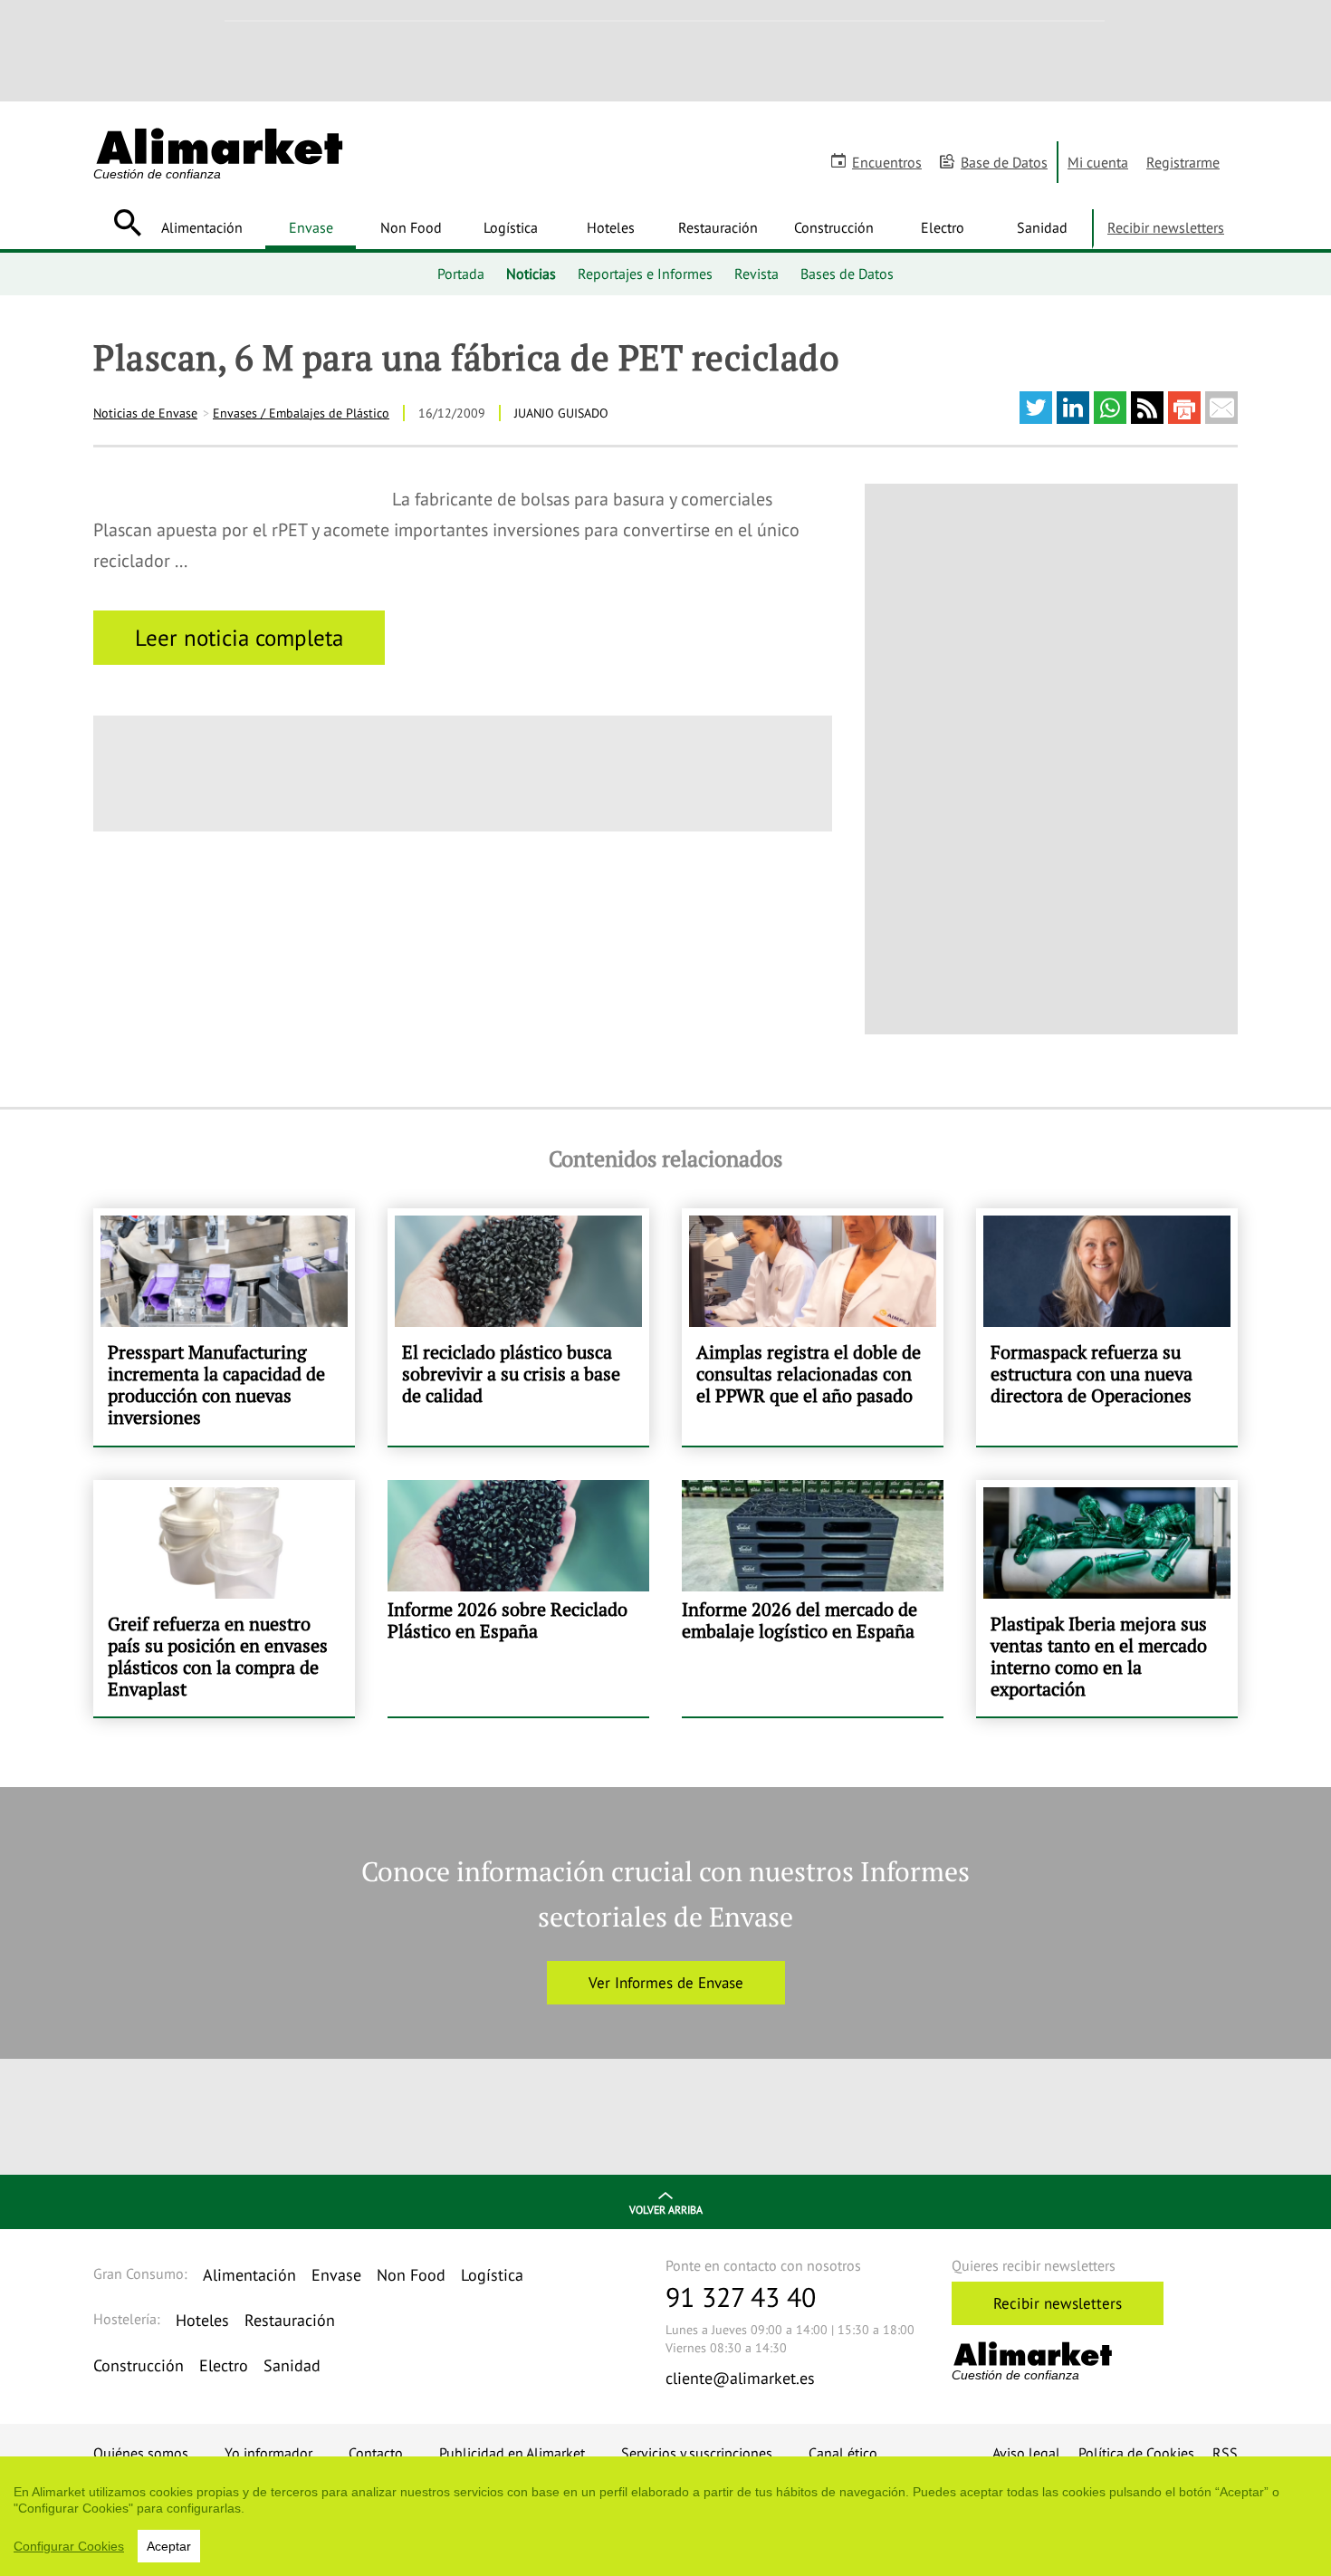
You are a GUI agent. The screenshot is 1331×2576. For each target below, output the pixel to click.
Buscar (127, 223)
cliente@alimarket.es (740, 2378)
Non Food (411, 227)
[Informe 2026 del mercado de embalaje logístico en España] (813, 1599)
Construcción (834, 227)
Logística (511, 227)
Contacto (376, 2453)
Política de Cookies (1136, 2453)
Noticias (531, 274)
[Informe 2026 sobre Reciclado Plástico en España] (518, 1599)
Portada (461, 274)
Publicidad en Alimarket (512, 2453)
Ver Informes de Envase (666, 1983)
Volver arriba (666, 2210)
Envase (311, 227)
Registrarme (1183, 162)
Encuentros (887, 162)
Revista (756, 274)
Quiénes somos (141, 2453)
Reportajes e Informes (645, 274)
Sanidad (1042, 227)
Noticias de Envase (145, 413)
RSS (1225, 2453)
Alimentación (202, 227)
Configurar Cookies (69, 2546)
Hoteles (611, 227)
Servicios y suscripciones (697, 2453)
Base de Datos (1004, 162)
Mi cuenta (1098, 162)
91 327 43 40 (741, 2297)
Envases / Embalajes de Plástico (301, 413)
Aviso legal (1026, 2453)
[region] (665, 2516)
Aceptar (169, 2546)
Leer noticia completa (239, 638)
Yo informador (268, 2453)
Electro (943, 227)
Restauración (718, 227)
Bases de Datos (847, 274)
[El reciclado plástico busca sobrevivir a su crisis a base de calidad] (518, 1327)
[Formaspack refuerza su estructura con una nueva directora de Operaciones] (1107, 1327)
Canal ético (843, 2453)
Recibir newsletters (1166, 227)
